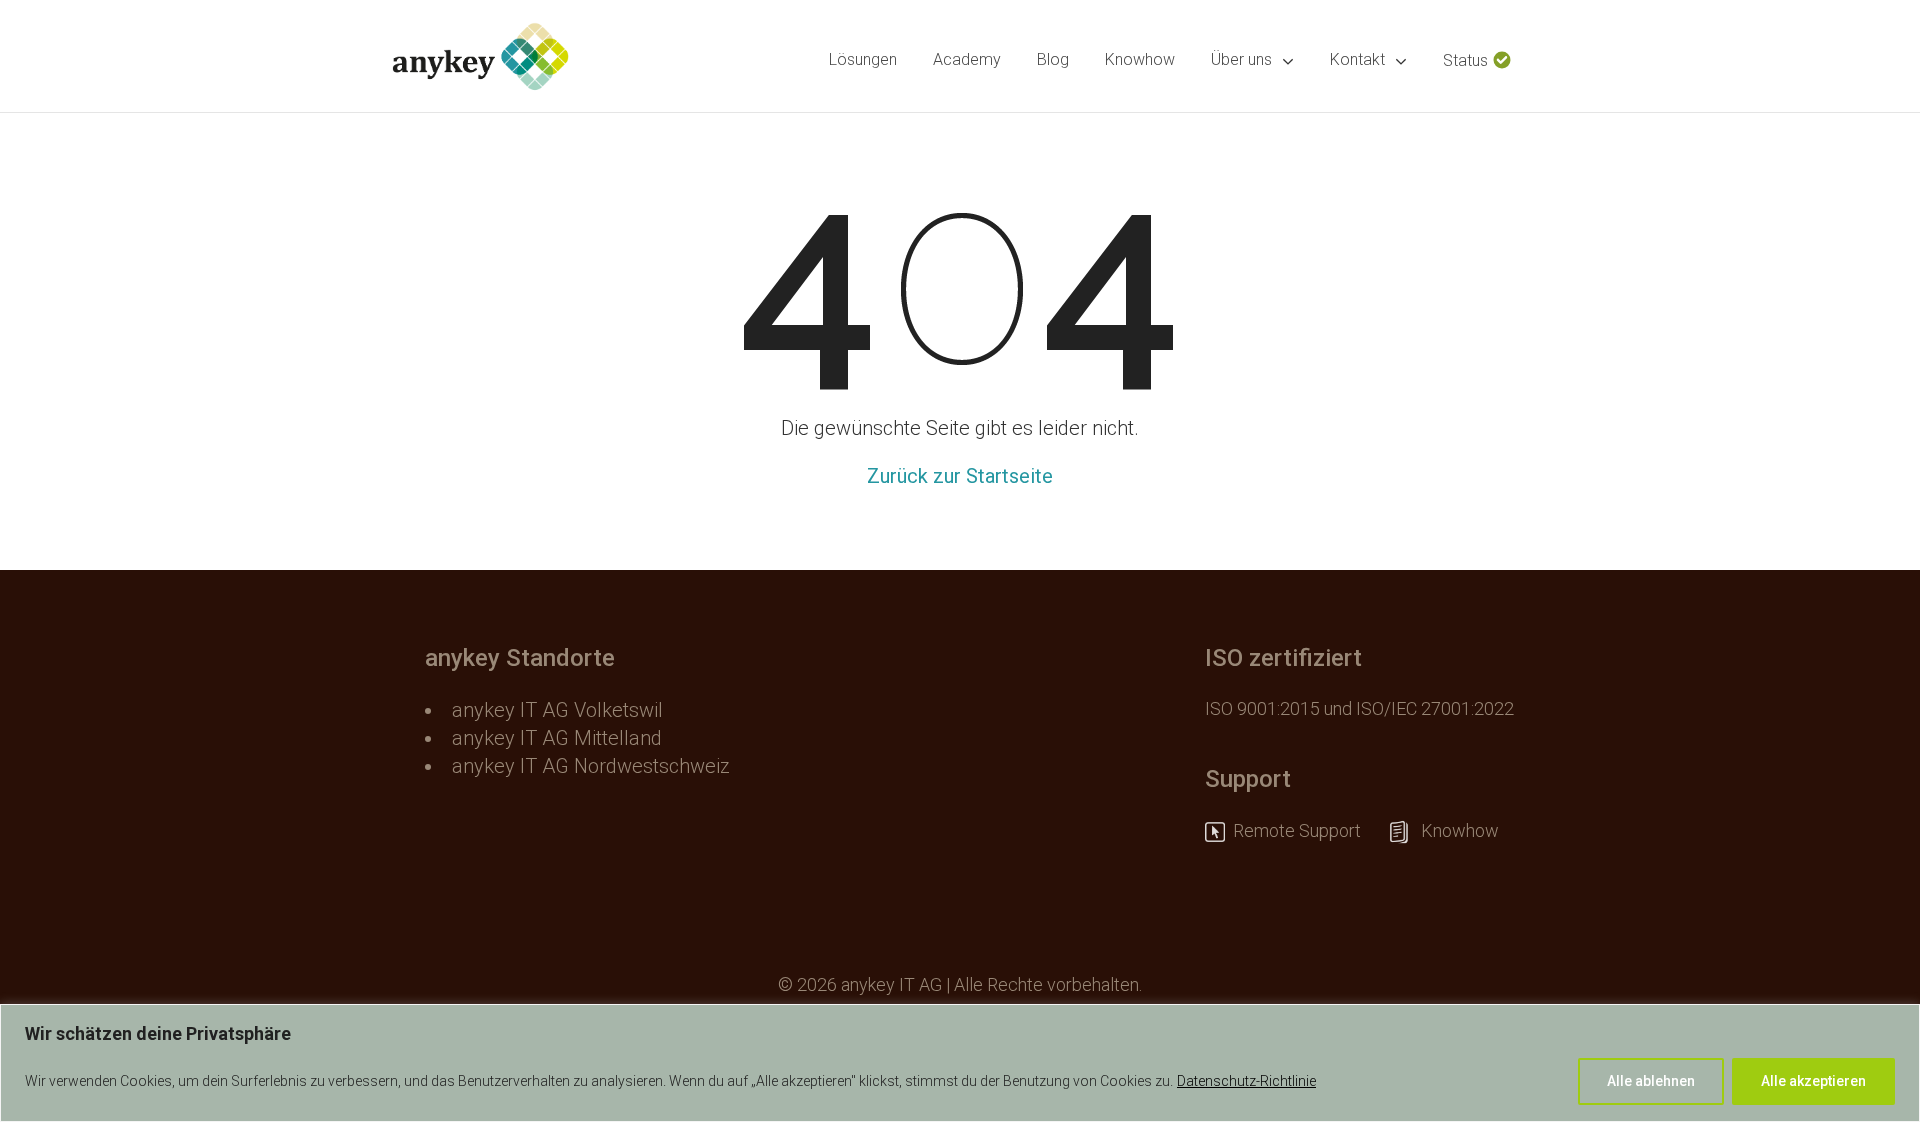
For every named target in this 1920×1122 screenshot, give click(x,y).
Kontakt (1357, 59)
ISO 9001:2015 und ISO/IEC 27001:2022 (1359, 708)
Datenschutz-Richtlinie (1246, 1081)
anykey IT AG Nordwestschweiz (591, 766)
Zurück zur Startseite (960, 476)
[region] (960, 1063)
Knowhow (1140, 59)
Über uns (1241, 59)
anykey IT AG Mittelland (557, 738)
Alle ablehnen (1651, 1081)
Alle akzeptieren (1813, 1081)
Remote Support (1307, 830)
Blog (1053, 59)
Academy (967, 59)
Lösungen (863, 59)
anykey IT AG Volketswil (557, 710)
